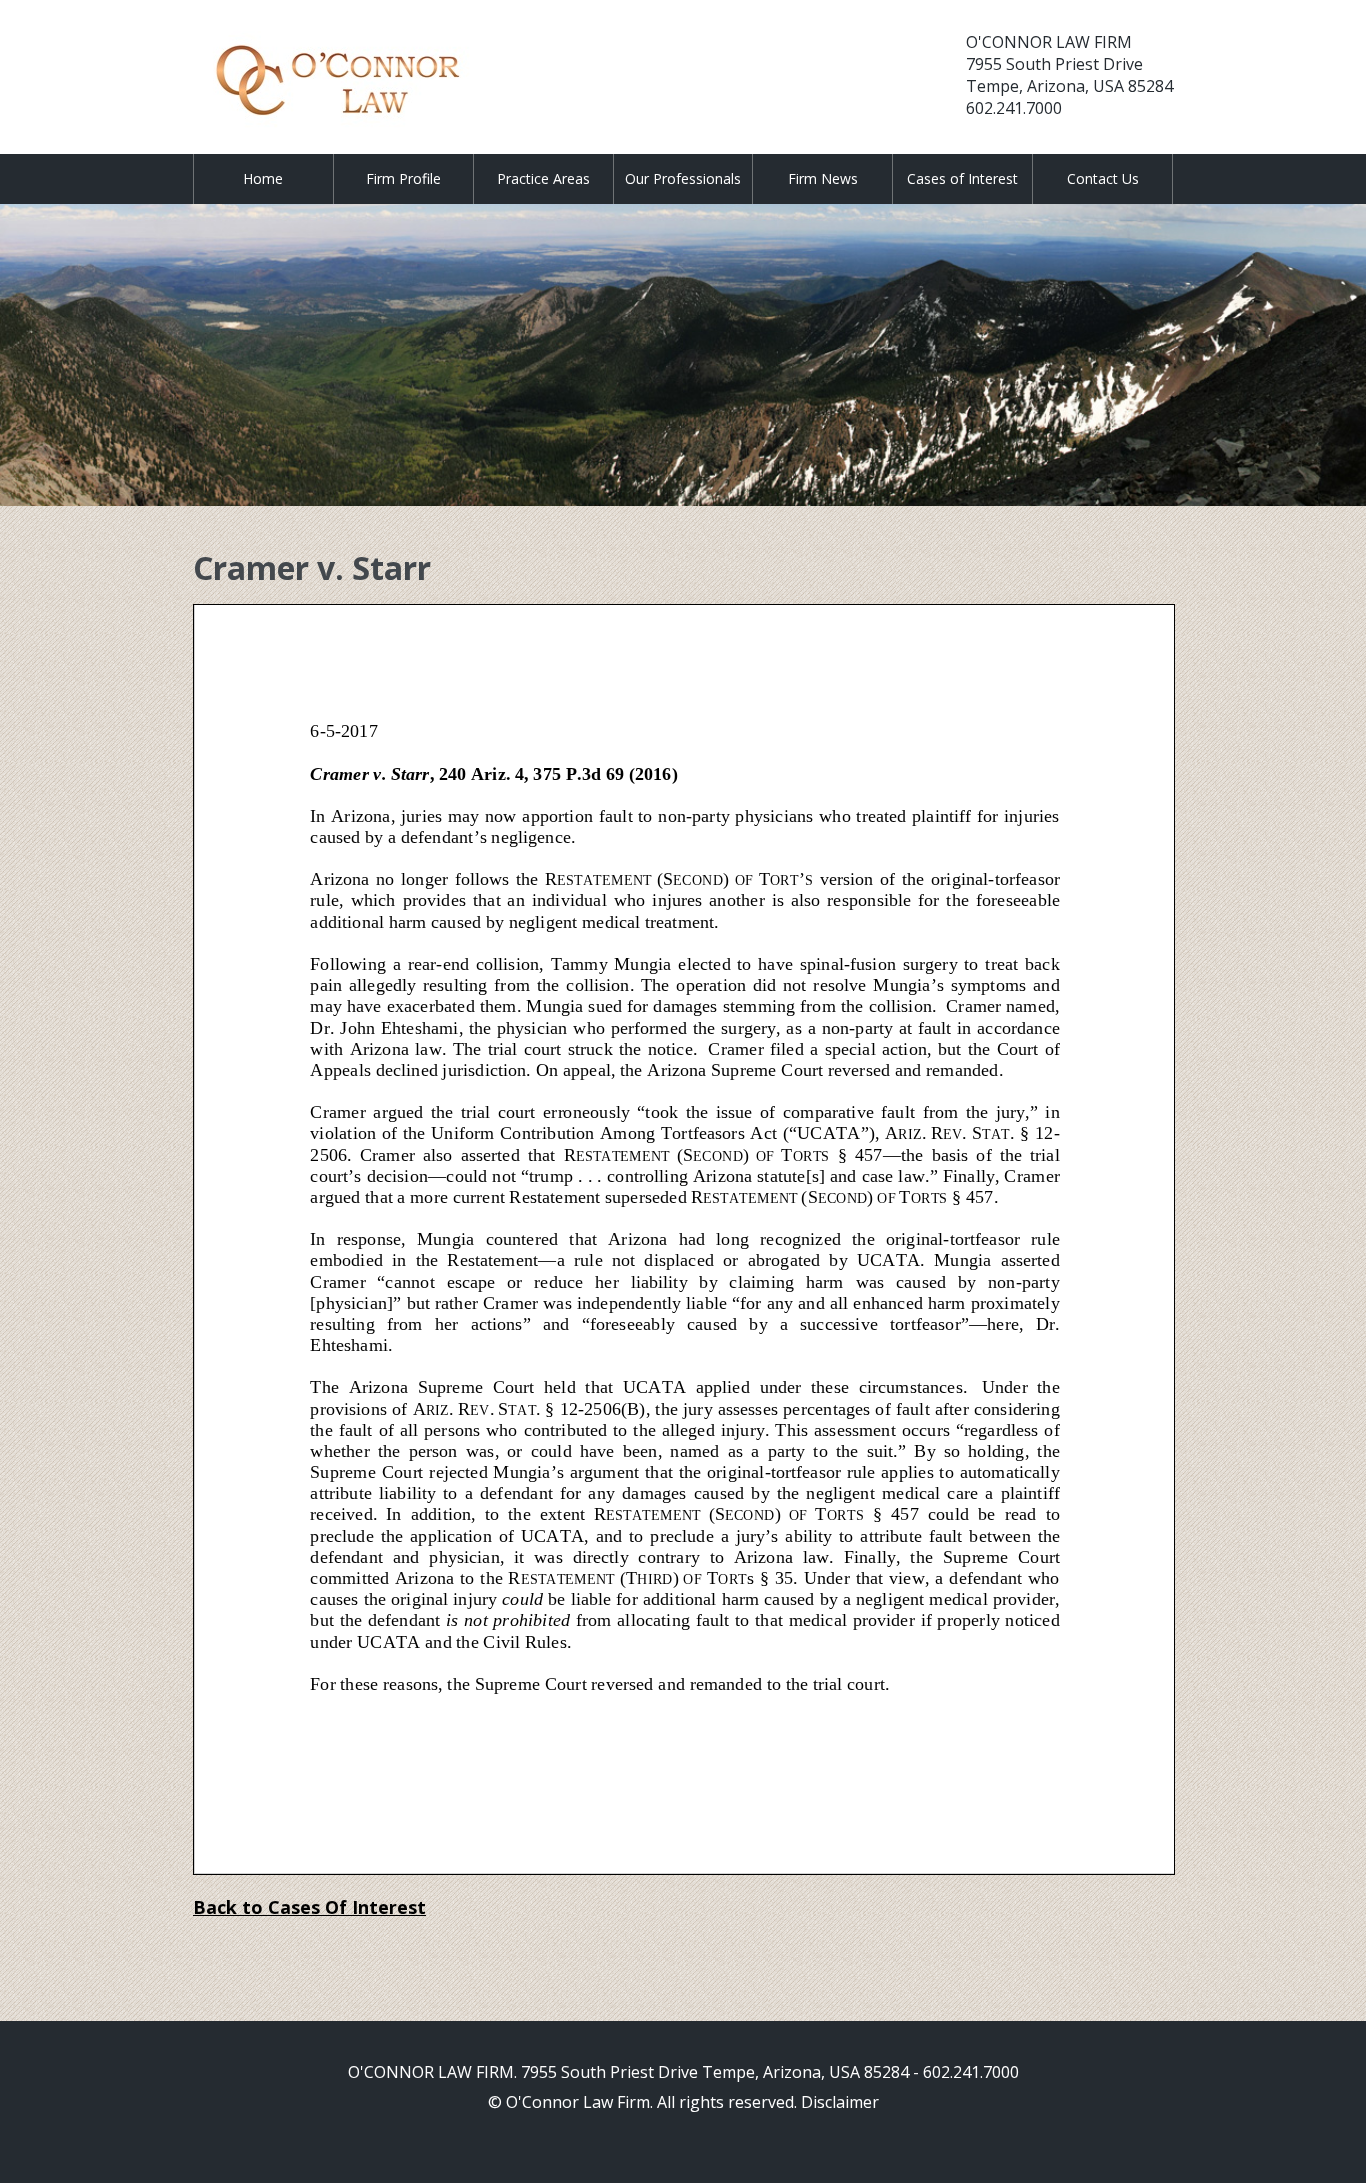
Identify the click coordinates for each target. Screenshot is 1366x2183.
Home (263, 178)
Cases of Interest (962, 178)
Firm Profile (403, 178)
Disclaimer (840, 2102)
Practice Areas (543, 178)
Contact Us (1103, 178)
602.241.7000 (1014, 108)
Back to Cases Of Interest (309, 1907)
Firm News (823, 178)
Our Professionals (683, 178)
